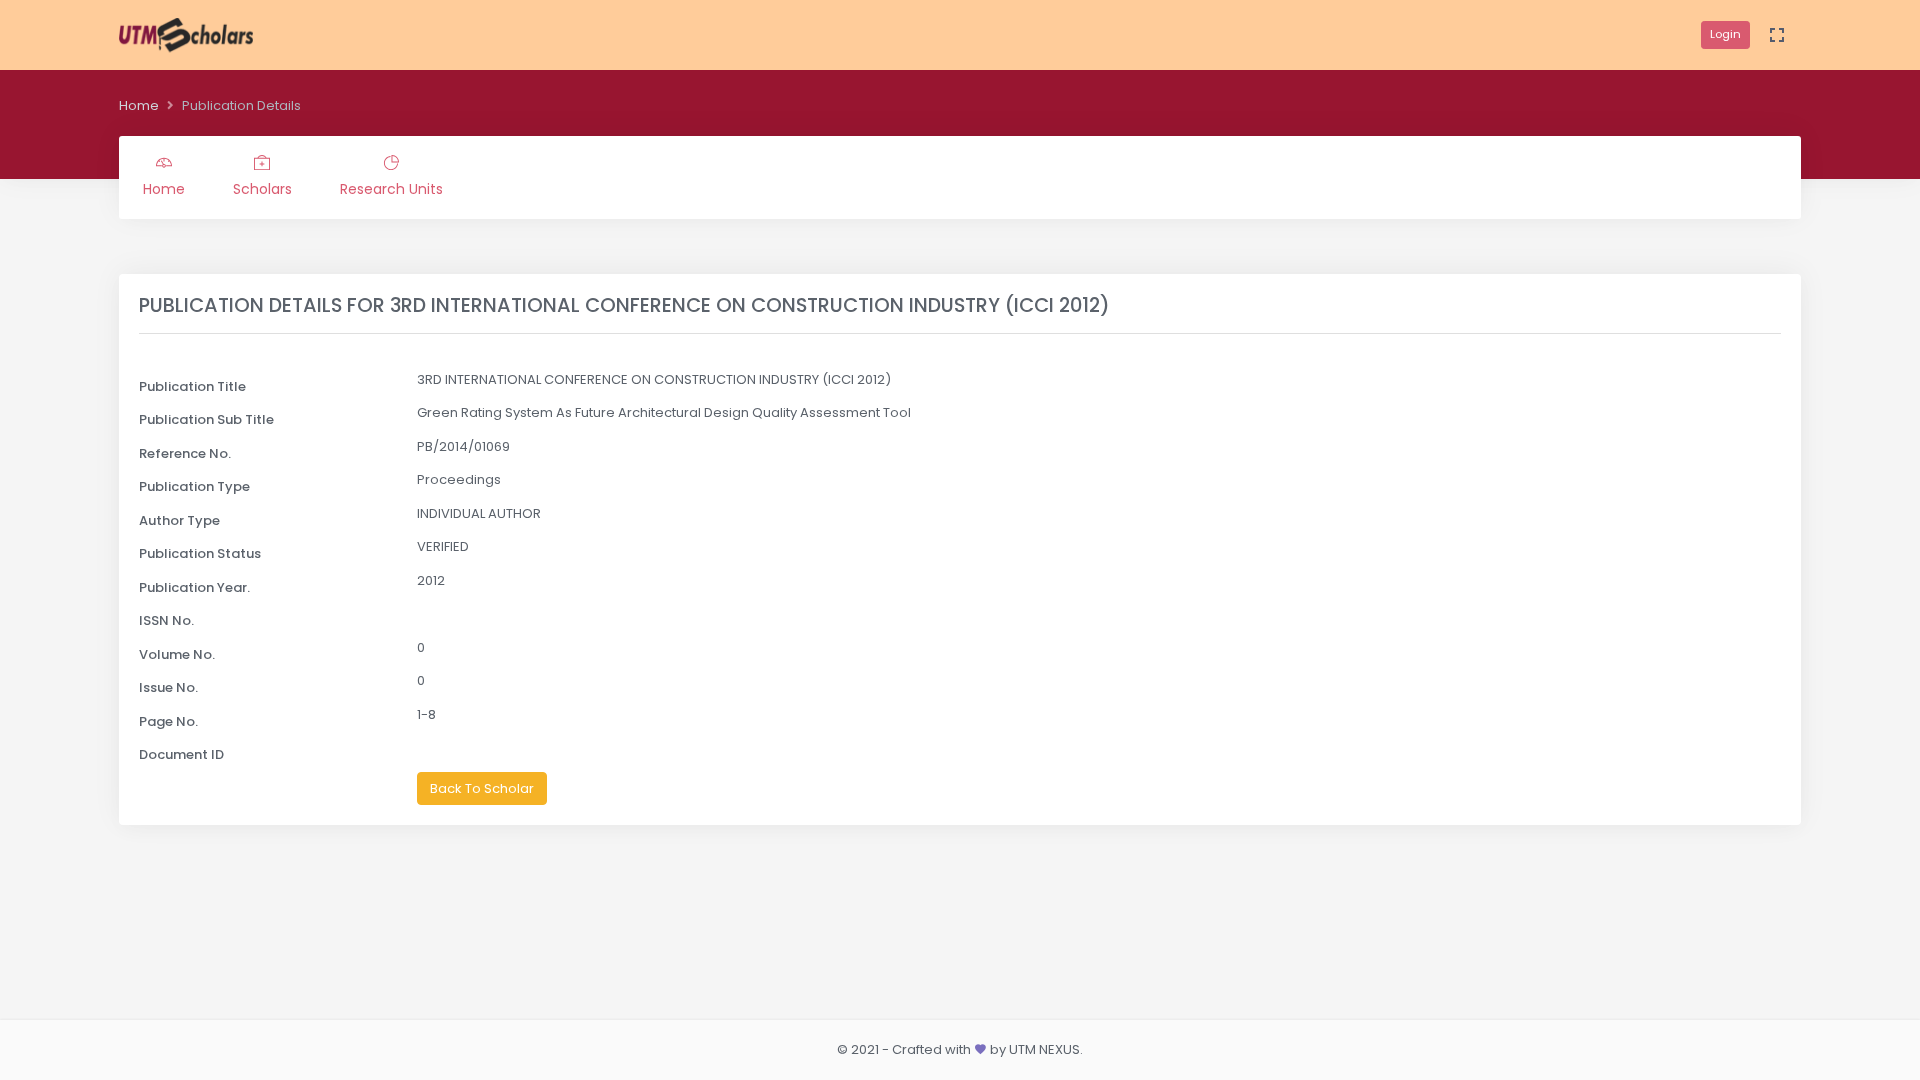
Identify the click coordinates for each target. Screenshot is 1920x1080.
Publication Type (194, 486)
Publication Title (192, 386)
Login (1725, 34)
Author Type (179, 520)
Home (139, 105)
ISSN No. (166, 620)
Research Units (391, 189)
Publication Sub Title (206, 419)
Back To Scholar (482, 788)
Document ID (181, 754)
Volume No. (177, 654)
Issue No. (168, 687)
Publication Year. (194, 587)
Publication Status (200, 553)
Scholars (262, 189)
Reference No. (185, 453)
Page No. (168, 721)
